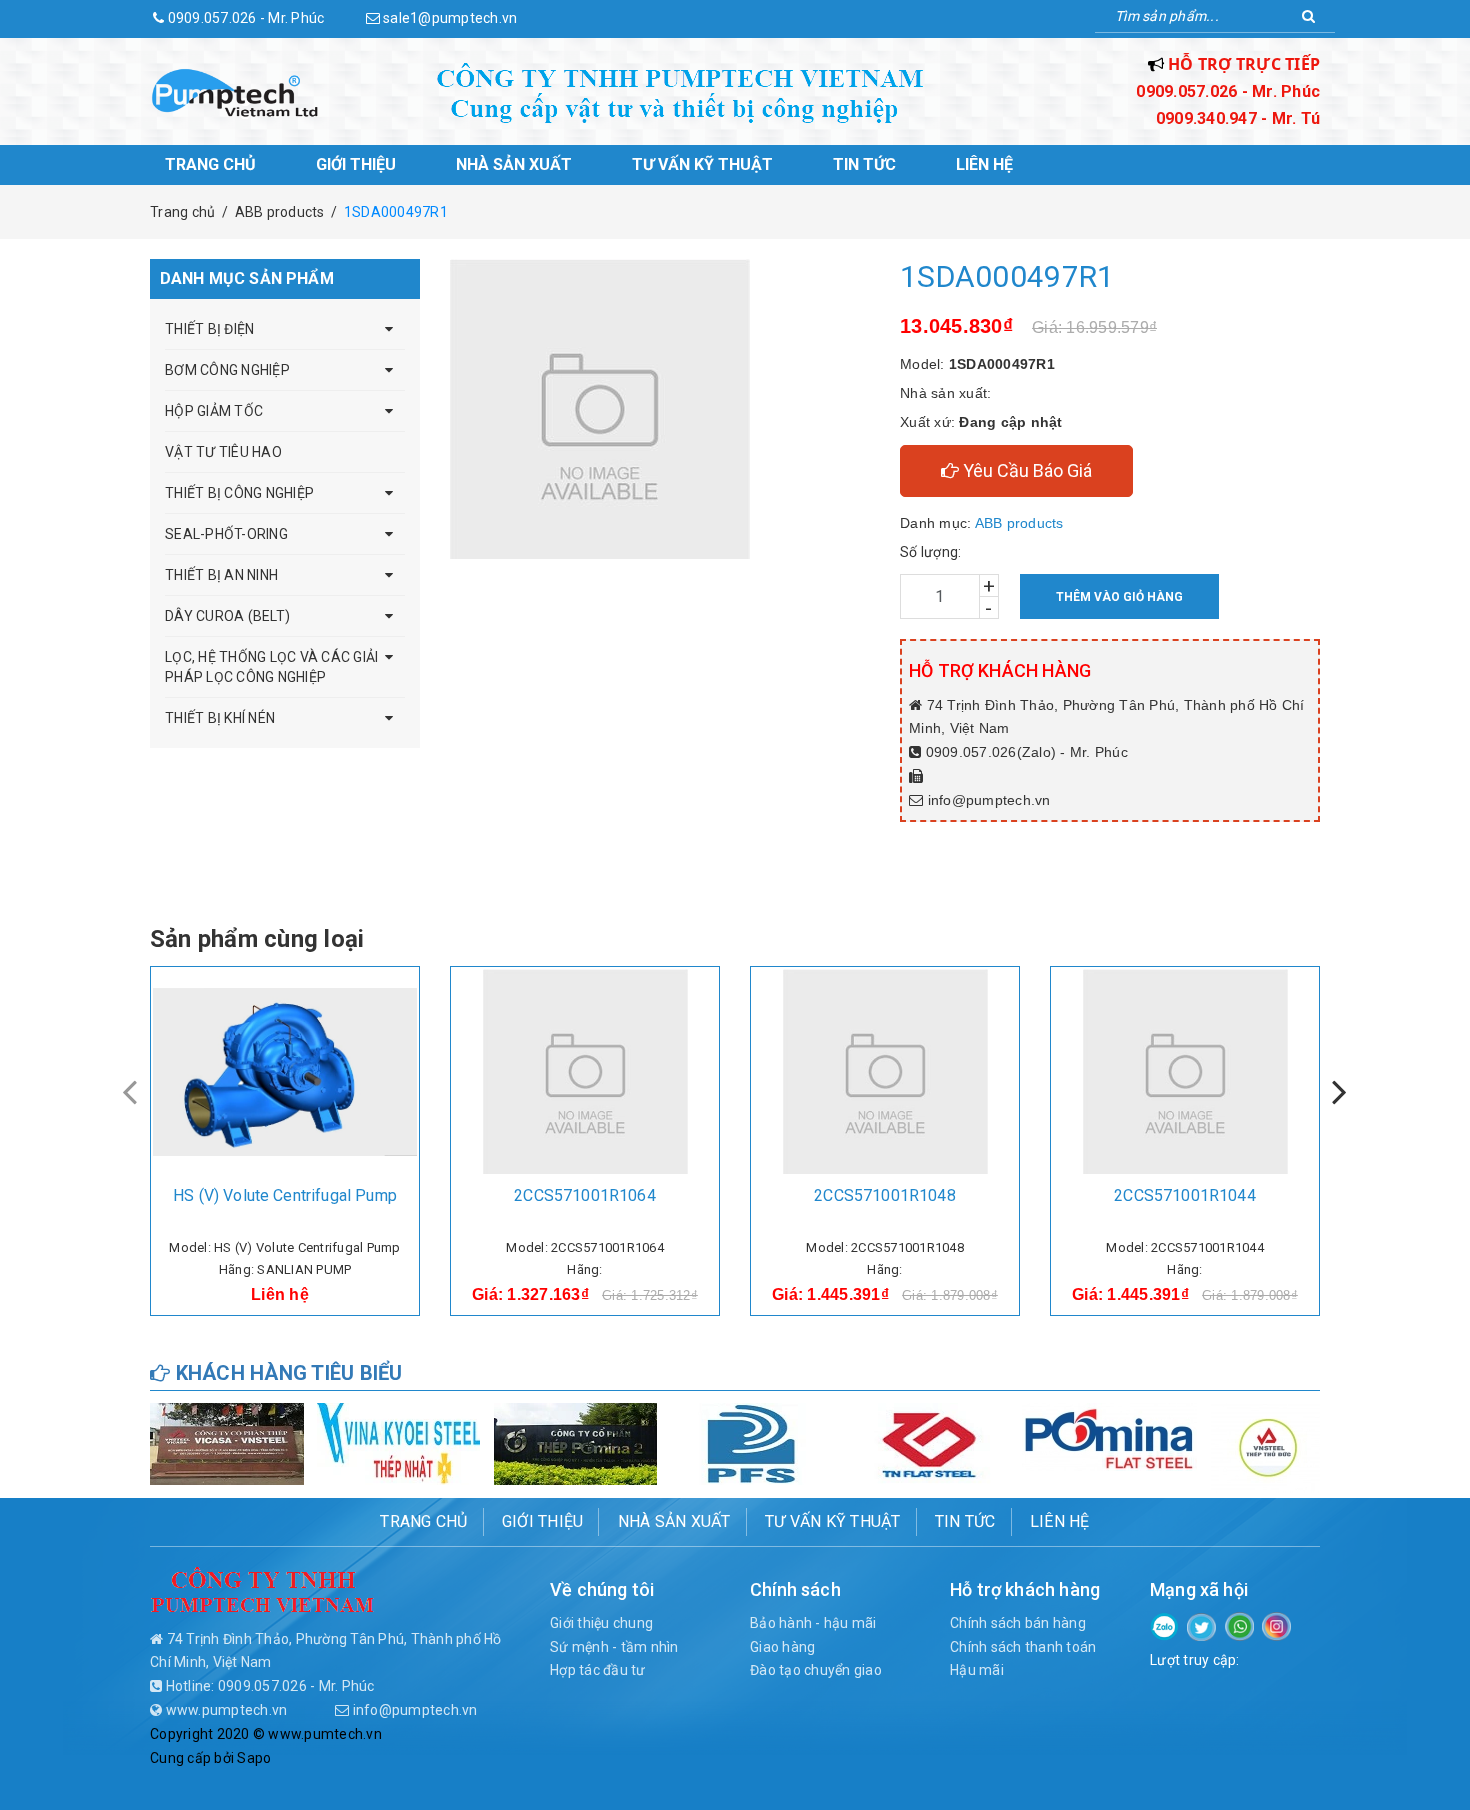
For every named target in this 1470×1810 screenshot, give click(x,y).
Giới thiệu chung (601, 1623)
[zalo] (1164, 1625)
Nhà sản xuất (514, 164)
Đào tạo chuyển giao (816, 1670)
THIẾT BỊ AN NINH (221, 575)
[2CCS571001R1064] (585, 1071)
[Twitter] (1201, 1626)
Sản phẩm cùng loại (257, 939)
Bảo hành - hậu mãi (813, 1623)
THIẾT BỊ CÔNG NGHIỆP (239, 493)
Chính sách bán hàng (1018, 1623)
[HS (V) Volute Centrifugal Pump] (285, 1071)
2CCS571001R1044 (1184, 1195)
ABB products (1019, 523)
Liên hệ (984, 164)
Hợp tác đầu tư (598, 1670)
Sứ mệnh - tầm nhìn (614, 1647)
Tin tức (864, 164)
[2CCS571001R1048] (885, 1071)
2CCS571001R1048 (884, 1195)
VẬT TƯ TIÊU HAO (223, 452)
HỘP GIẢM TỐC (214, 411)
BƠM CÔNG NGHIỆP (227, 370)
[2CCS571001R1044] (1185, 1071)
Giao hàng (782, 1647)
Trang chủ (210, 164)
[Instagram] (1276, 1625)
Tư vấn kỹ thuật (702, 164)
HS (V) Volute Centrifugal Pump (285, 1195)
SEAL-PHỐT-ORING (226, 534)
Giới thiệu (356, 164)
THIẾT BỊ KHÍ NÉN (220, 718)
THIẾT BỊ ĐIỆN (209, 329)
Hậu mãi (977, 1670)
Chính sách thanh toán (1023, 1647)
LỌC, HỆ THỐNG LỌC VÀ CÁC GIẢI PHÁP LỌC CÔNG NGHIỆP (271, 667)
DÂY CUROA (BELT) (227, 616)
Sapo (254, 1758)
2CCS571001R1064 (584, 1195)
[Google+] (1239, 1625)
